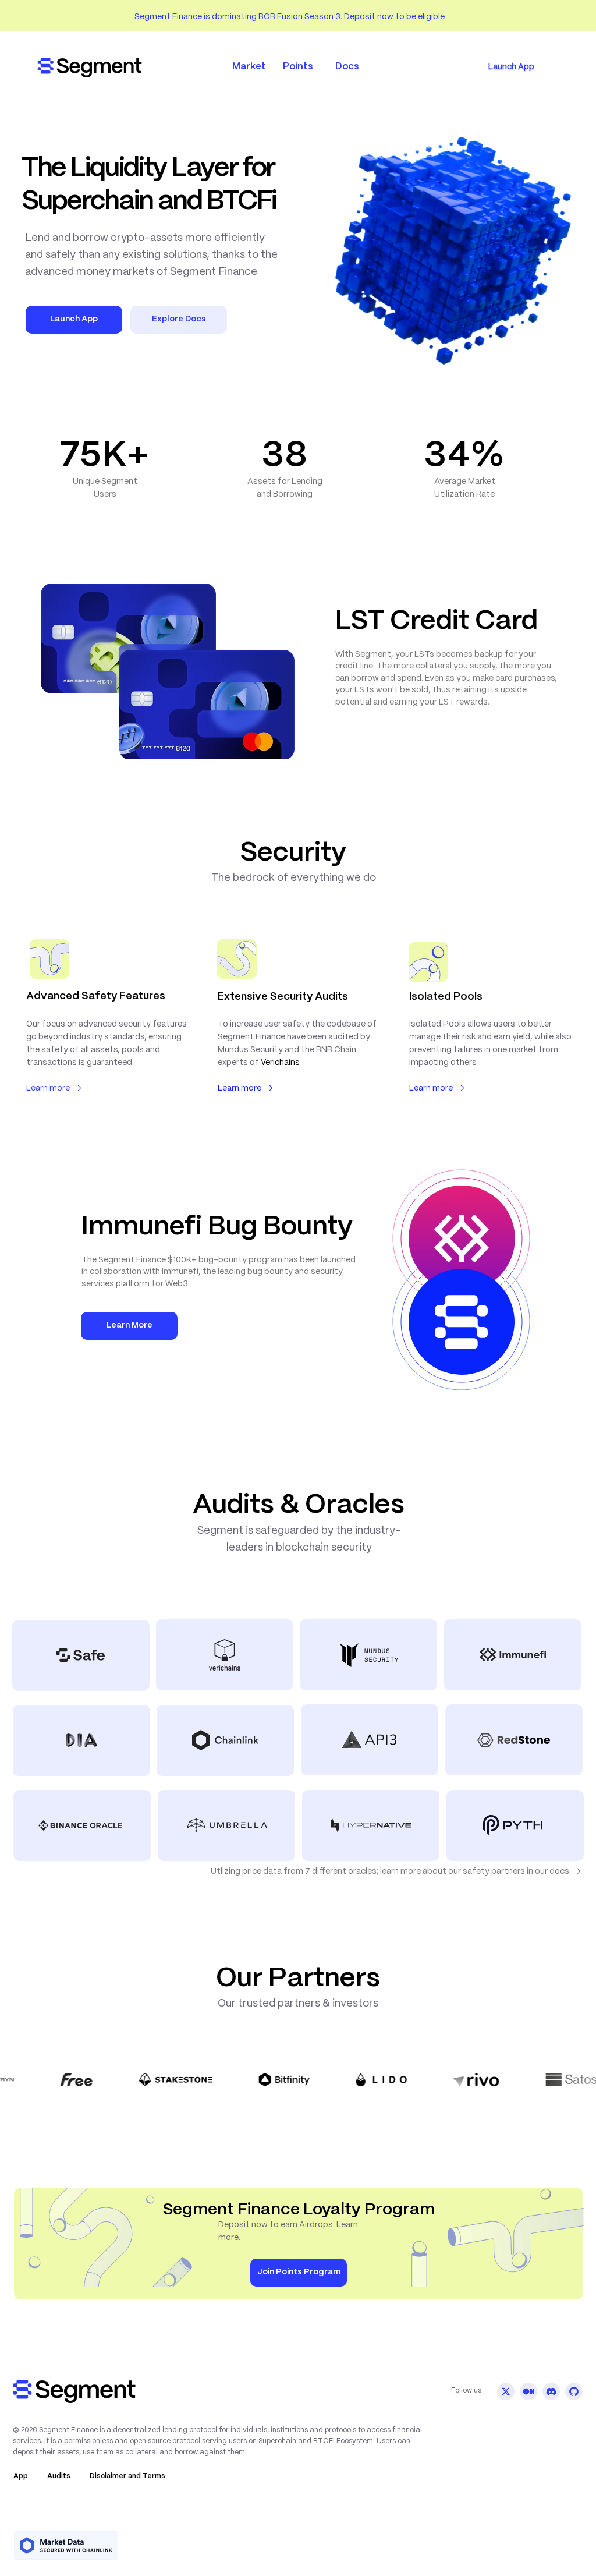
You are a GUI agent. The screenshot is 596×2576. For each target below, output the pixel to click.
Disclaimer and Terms (127, 2476)
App (21, 2476)
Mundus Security (250, 1050)
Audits (59, 2476)
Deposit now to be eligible (394, 17)
